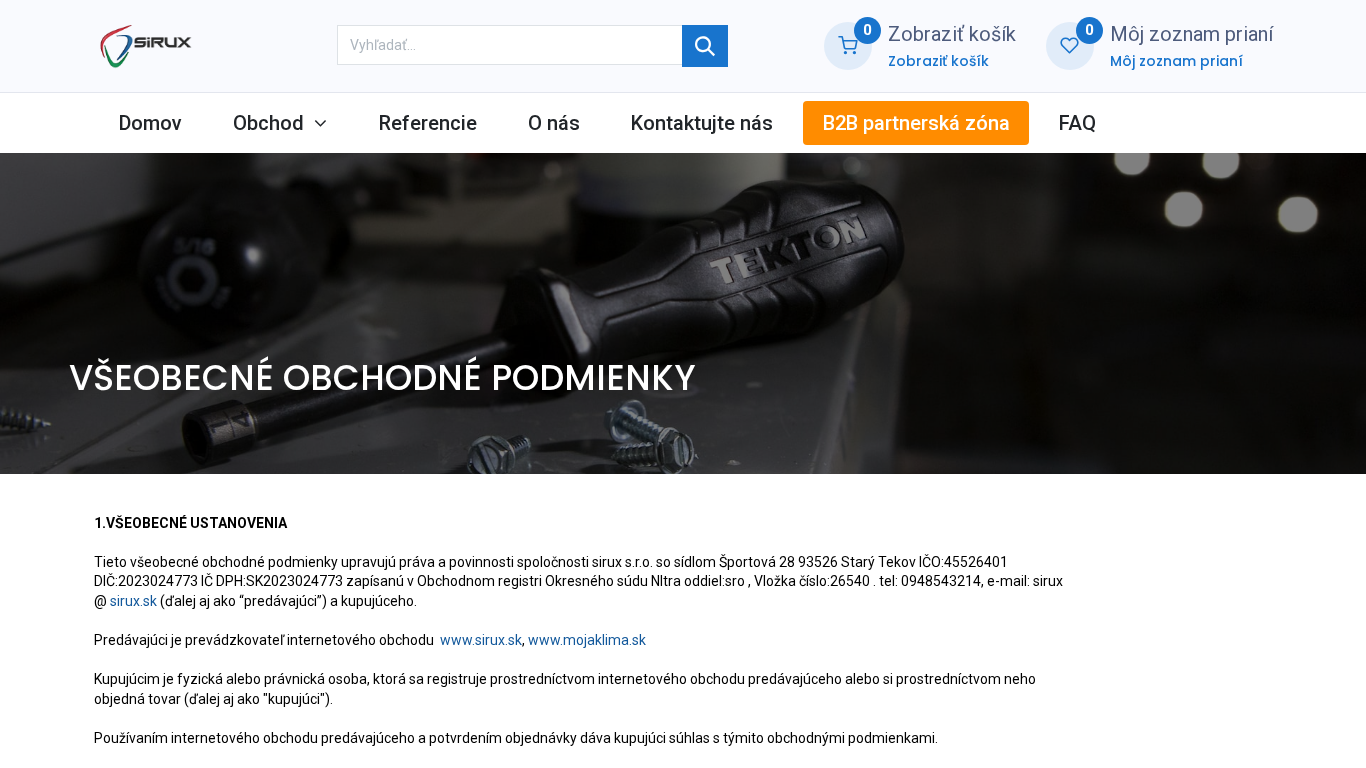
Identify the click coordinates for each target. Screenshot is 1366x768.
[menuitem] (151, 123)
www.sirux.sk (481, 640)
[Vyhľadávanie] (705, 46)
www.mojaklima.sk (587, 640)
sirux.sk (133, 601)
